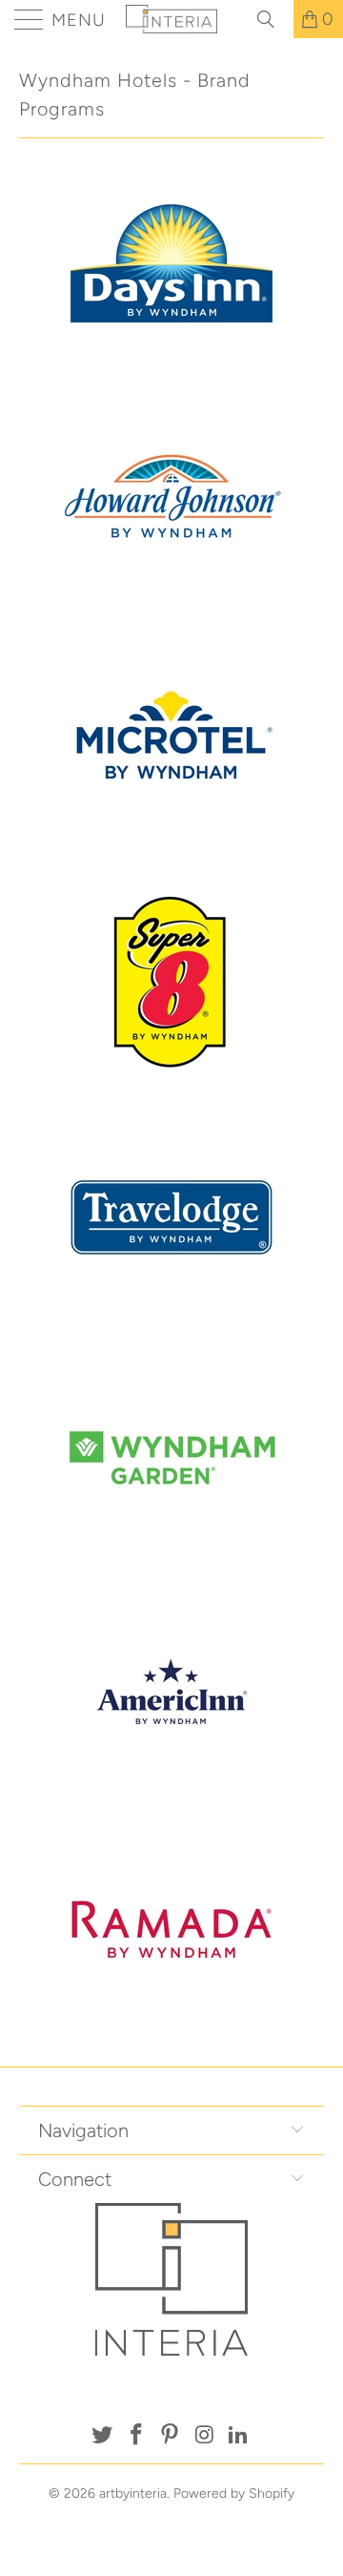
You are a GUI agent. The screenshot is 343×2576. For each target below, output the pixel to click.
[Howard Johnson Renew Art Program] (171, 613)
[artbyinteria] (171, 19)
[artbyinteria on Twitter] (103, 2436)
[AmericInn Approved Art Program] (171, 1800)
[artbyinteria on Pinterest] (171, 2436)
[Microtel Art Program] (171, 851)
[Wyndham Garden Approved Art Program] (171, 1563)
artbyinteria (133, 2493)
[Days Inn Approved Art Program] (171, 376)
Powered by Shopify (234, 2493)
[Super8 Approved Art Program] (171, 1089)
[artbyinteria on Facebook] (136, 2436)
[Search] (272, 19)
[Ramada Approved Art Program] (171, 2038)
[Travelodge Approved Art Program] (171, 1326)
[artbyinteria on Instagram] (205, 2436)
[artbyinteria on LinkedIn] (239, 2436)
